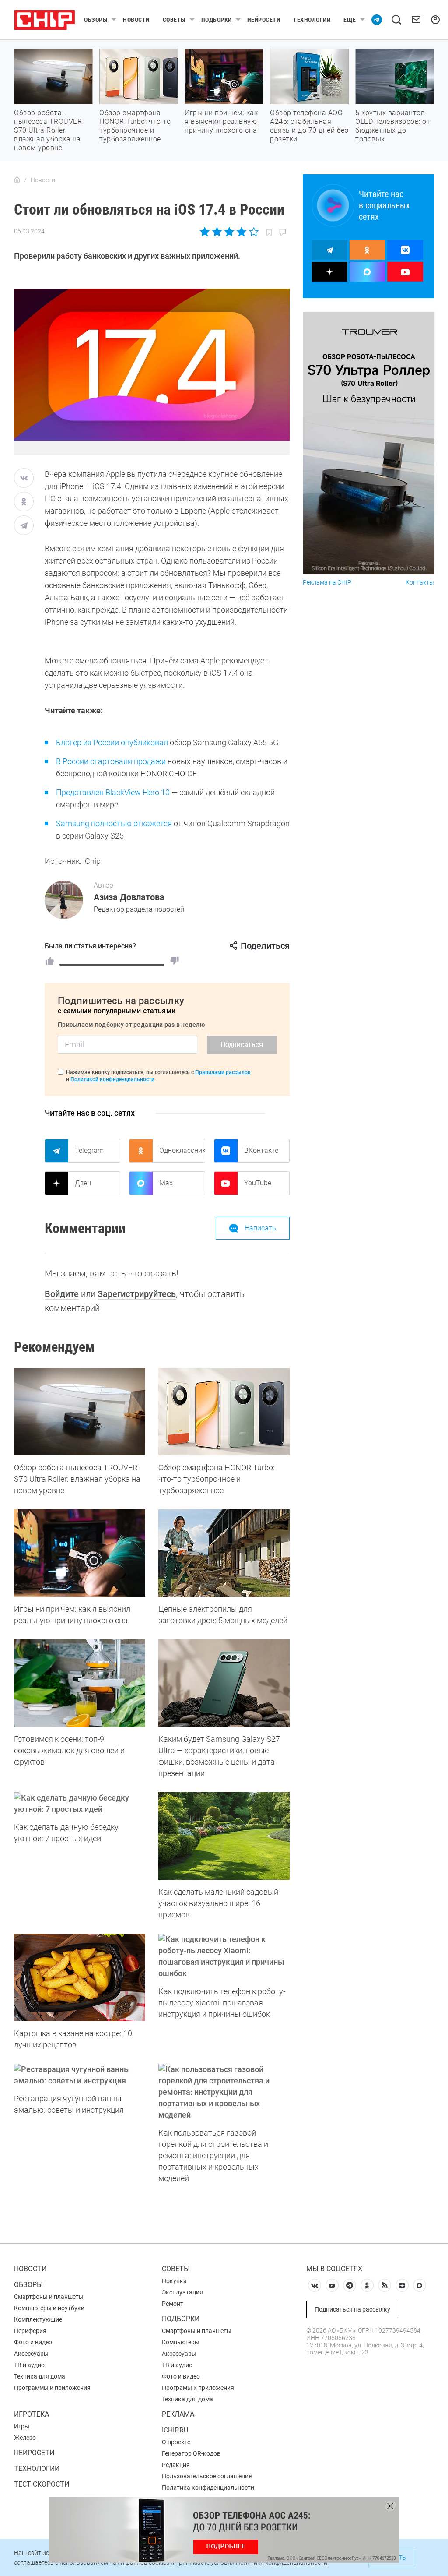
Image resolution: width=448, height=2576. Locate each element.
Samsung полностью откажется (114, 823)
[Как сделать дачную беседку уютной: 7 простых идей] (80, 1804)
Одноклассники (182, 1151)
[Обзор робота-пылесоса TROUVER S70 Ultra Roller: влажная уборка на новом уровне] (80, 1412)
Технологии (312, 20)
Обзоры (96, 20)
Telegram (89, 1151)
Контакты (420, 583)
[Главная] (17, 180)
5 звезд (253, 232)
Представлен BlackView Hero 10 (113, 792)
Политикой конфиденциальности (112, 1079)
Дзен (83, 1183)
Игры (22, 2426)
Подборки (217, 20)
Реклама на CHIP (327, 583)
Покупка (174, 2281)
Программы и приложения (52, 2388)
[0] (175, 961)
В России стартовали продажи (111, 761)
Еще (350, 20)
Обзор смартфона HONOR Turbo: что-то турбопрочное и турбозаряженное (135, 126)
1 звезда (205, 232)
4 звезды (241, 232)
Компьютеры (181, 2342)
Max (166, 1183)
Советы (174, 20)
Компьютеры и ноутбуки (49, 2308)
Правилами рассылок (223, 1072)
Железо (25, 2438)
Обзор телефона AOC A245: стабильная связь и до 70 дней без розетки (309, 126)
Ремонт (173, 2304)
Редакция (176, 2465)
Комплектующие (38, 2319)
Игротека (31, 2414)
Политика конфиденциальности (208, 2488)
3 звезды (229, 232)
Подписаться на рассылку (352, 2309)
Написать (260, 1228)
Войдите (62, 1294)
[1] (49, 961)
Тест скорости (42, 2484)
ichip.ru (175, 2430)
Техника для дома (40, 2376)
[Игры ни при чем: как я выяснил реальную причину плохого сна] (80, 1553)
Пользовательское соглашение (207, 2476)
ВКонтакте (261, 1151)
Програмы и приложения (198, 2388)
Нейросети (264, 20)
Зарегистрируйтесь (137, 1294)
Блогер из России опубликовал (112, 742)
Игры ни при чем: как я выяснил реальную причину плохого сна (221, 122)
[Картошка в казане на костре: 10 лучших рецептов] (80, 1977)
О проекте (176, 2442)
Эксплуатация (182, 2292)
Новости (136, 20)
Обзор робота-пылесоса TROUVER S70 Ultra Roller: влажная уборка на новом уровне (48, 130)
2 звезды (217, 232)
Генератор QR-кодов (191, 2453)
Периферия (30, 2331)
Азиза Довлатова (129, 897)
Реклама (178, 2414)
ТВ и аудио (29, 2365)
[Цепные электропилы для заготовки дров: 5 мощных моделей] (224, 1553)
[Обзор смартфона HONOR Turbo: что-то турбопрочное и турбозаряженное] (224, 1412)
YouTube (258, 1183)
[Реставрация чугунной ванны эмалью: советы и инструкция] (80, 2075)
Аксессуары (31, 2354)
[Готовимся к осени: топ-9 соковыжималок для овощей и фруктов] (80, 1683)
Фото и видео (33, 2342)
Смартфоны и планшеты (49, 2297)
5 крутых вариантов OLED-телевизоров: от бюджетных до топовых (393, 126)
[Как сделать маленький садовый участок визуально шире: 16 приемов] (224, 1836)
